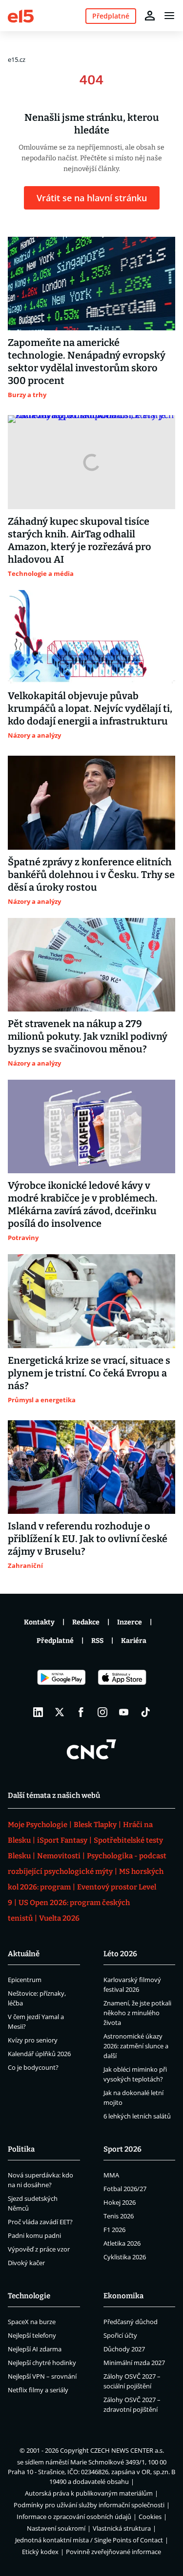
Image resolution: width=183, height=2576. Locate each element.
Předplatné (55, 1641)
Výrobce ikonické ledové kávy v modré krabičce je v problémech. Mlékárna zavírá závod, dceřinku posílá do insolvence (83, 1204)
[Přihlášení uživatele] (150, 16)
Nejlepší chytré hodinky (42, 2363)
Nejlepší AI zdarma (35, 2349)
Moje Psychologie (38, 1825)
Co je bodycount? (33, 2067)
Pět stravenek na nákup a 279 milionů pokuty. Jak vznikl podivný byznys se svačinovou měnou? (88, 1036)
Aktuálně (24, 1954)
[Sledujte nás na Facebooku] (81, 1712)
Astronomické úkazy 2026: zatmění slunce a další (136, 2046)
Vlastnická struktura (122, 2528)
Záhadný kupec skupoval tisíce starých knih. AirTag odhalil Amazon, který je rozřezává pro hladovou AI (80, 540)
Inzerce (130, 1622)
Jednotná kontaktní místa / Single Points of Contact (89, 2540)
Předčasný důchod (131, 2322)
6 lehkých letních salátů (137, 2116)
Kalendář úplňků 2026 (39, 2054)
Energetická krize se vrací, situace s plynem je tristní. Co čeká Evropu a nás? (89, 1373)
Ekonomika (123, 2296)
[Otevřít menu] (169, 16)
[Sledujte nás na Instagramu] (102, 1712)
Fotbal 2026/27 (125, 2189)
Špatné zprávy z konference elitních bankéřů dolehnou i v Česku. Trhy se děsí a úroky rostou (91, 875)
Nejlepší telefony (32, 2335)
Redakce (86, 1622)
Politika (21, 2149)
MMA (111, 2175)
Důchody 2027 (124, 2349)
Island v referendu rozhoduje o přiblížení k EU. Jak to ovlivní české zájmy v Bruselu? (88, 1539)
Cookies (150, 2517)
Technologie (29, 2296)
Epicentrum (25, 1980)
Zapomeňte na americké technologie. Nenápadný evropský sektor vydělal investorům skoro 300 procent (87, 362)
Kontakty (39, 1622)
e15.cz (17, 59)
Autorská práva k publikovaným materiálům (89, 2493)
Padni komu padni (34, 2235)
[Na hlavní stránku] (21, 15)
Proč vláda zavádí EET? (40, 2222)
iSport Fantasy (62, 1840)
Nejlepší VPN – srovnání (42, 2376)
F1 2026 (114, 2230)
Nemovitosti (59, 1856)
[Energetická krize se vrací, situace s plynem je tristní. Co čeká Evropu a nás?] (91, 1301)
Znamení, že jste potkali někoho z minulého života (137, 2013)
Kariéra (134, 1641)
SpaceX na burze (32, 2322)
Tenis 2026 (119, 2216)
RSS (97, 1641)
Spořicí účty (120, 2335)
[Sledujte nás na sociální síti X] (60, 1712)
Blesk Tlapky (95, 1825)
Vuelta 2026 (59, 1918)
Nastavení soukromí (56, 2528)
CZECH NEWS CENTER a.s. (127, 2450)
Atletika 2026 (122, 2243)
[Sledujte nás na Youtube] (124, 1712)
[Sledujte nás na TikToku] (145, 1712)
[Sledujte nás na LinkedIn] (38, 1712)
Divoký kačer (26, 2263)
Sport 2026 (122, 2149)
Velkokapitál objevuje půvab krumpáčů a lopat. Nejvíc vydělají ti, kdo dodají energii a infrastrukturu (90, 708)
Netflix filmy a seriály (38, 2390)
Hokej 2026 (120, 2202)
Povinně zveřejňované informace (113, 2552)
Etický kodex (40, 2552)
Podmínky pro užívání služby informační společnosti (89, 2505)
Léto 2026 (120, 1954)
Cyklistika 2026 (125, 2257)
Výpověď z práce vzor (39, 2249)
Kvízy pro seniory (33, 2040)
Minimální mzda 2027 (134, 2363)
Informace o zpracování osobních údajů (74, 2517)
